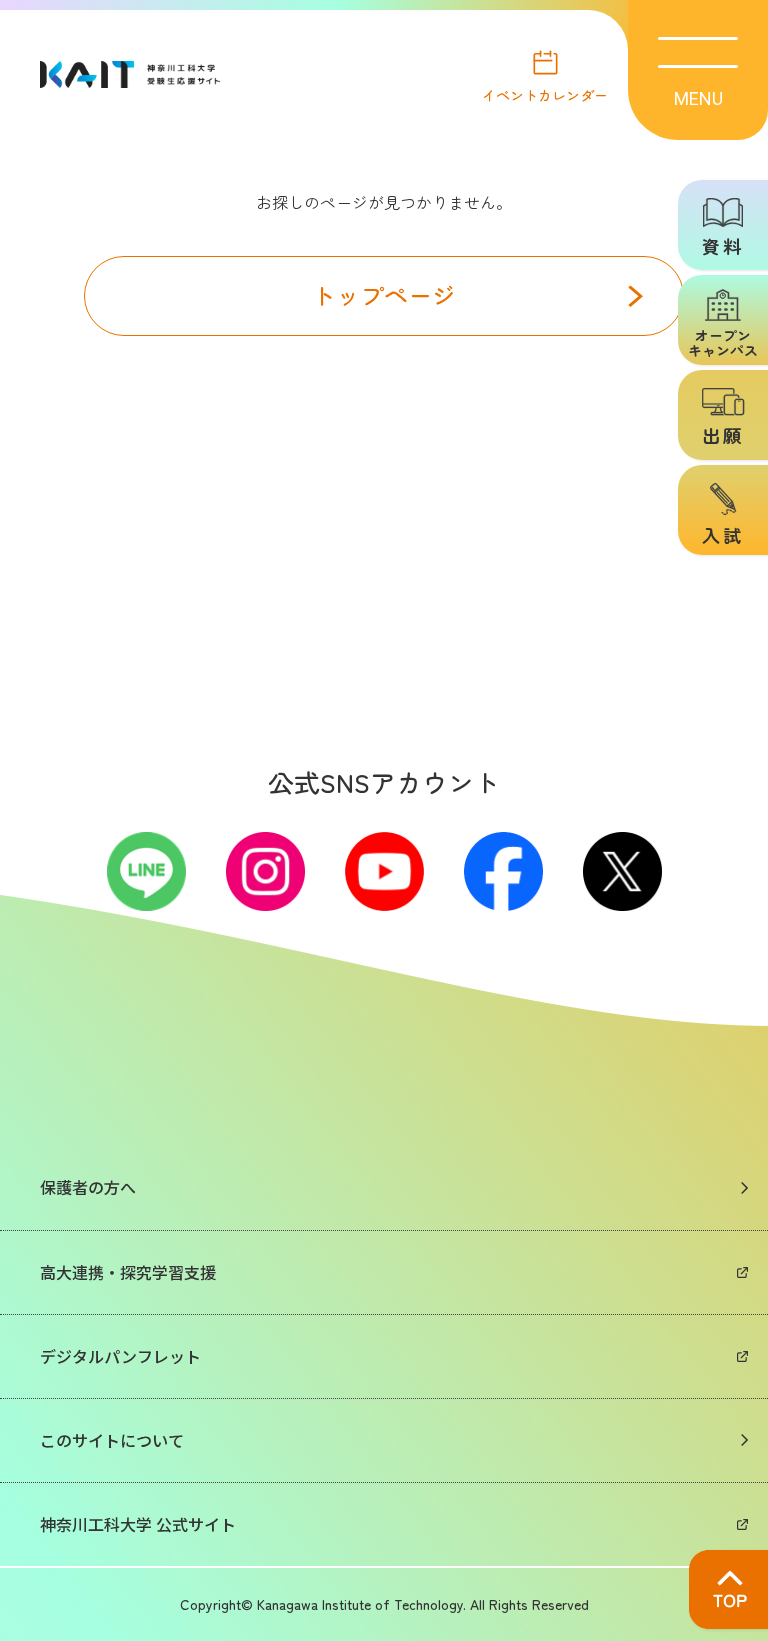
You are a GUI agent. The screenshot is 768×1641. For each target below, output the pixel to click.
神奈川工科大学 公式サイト (138, 1524)
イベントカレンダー (545, 93)
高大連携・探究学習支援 (128, 1272)
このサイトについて (112, 1440)
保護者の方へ (88, 1187)
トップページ (384, 294)
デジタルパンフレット (120, 1356)
